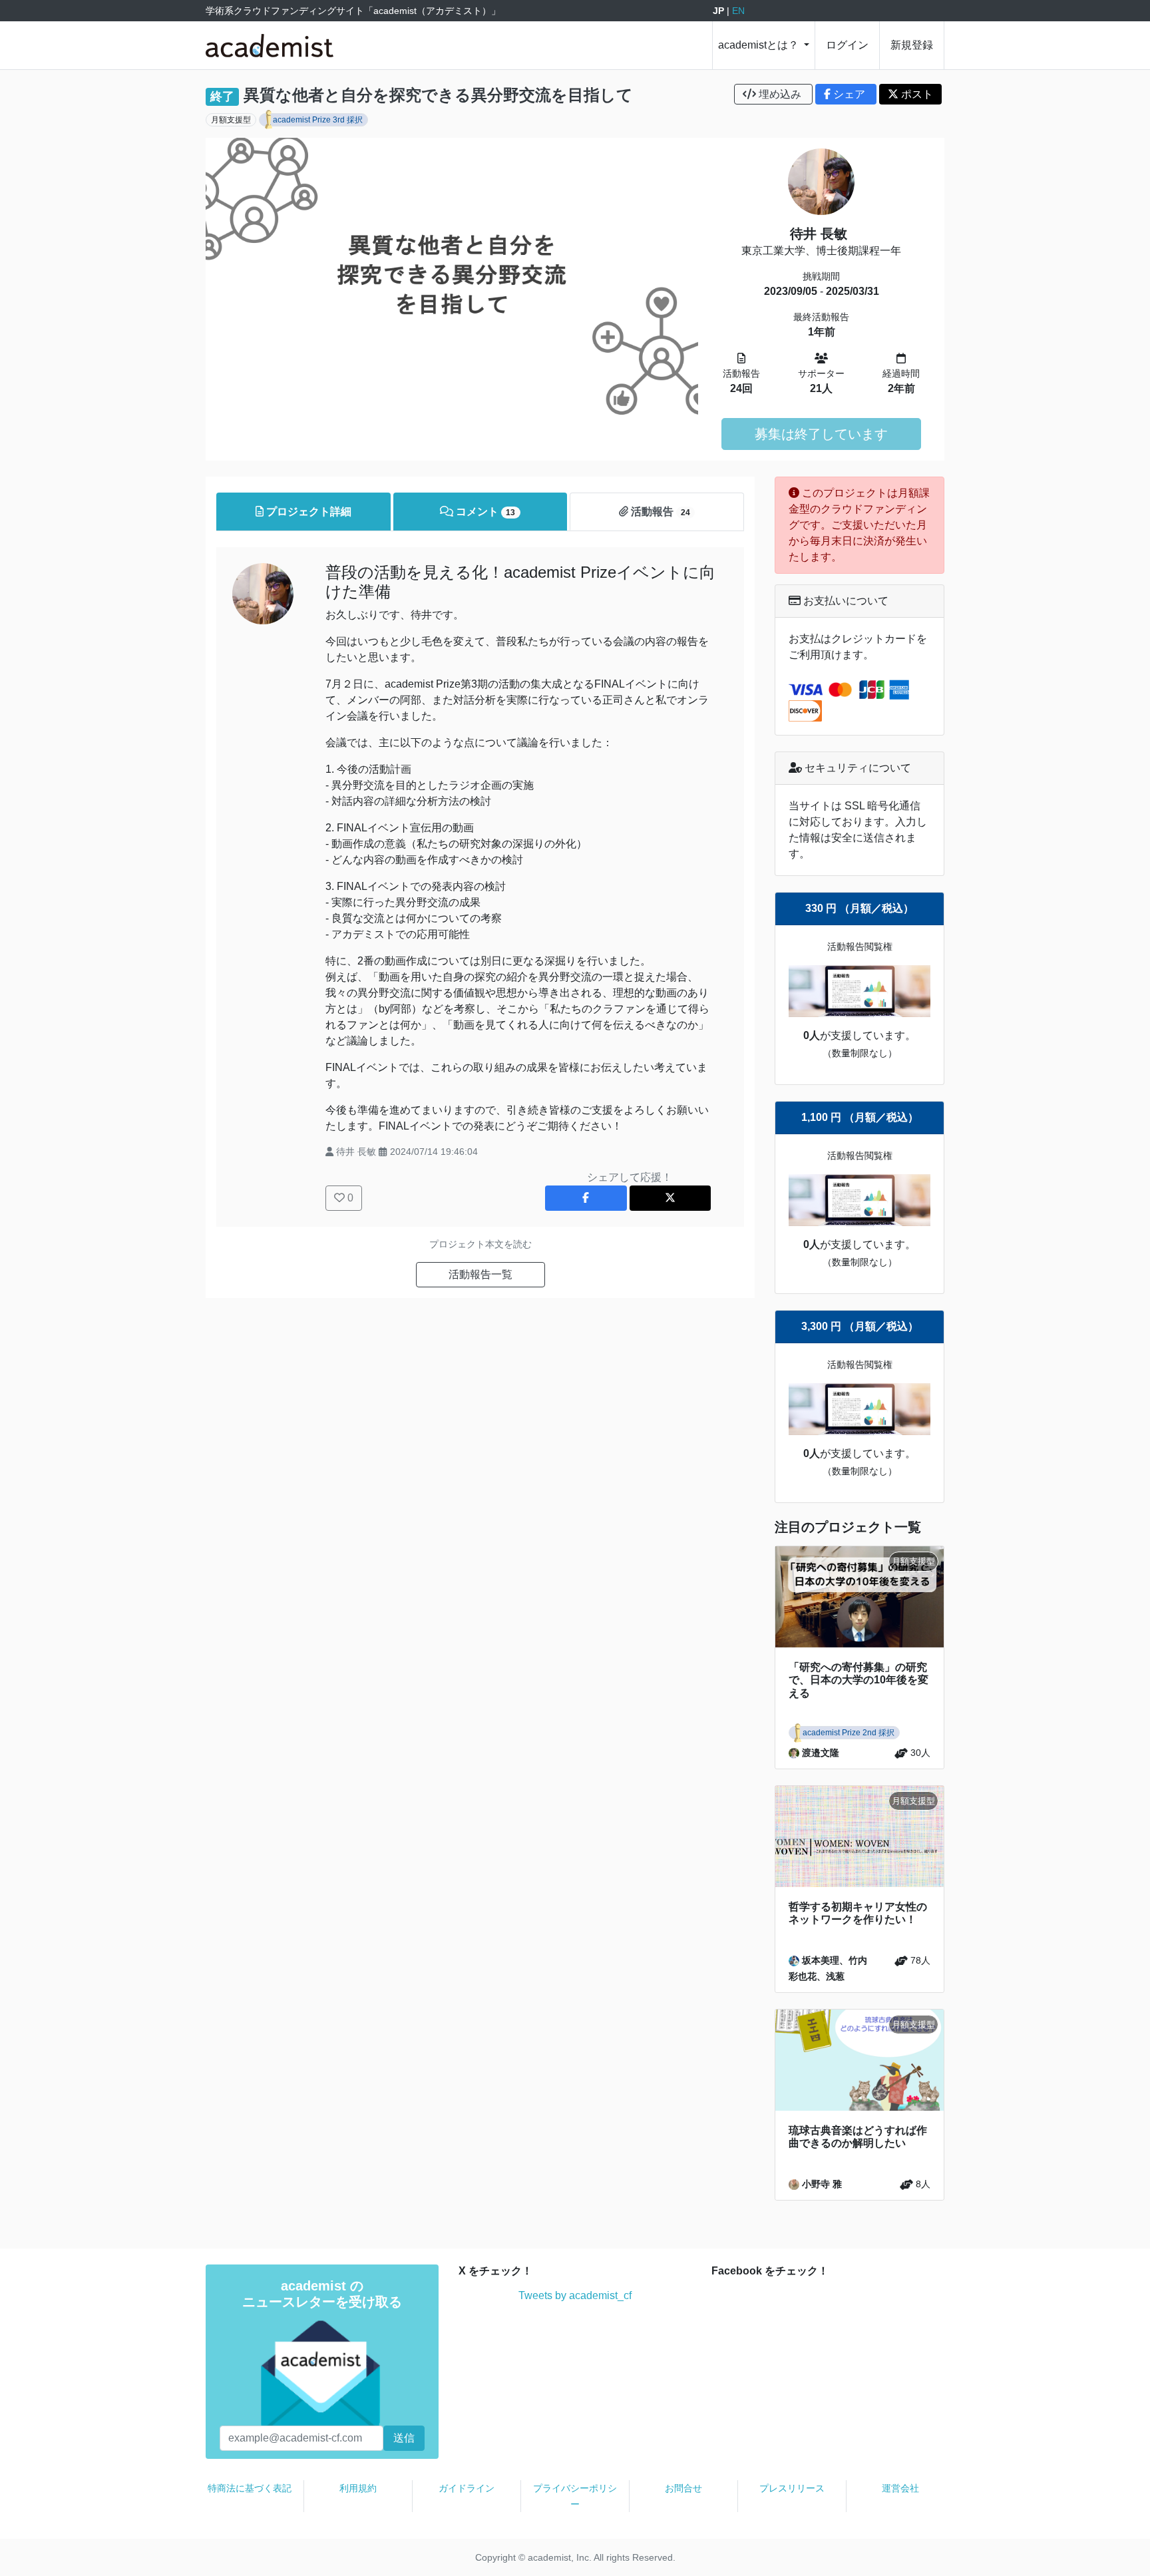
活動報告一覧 (480, 1274)
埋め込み (780, 94)
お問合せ (683, 2488)
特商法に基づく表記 (250, 2488)
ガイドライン (467, 2488)
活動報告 (659, 512)
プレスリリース (792, 2488)
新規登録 (912, 45)
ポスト (916, 94)
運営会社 (900, 2488)
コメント (484, 512)
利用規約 (358, 2488)
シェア (849, 94)
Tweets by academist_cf (575, 2295)
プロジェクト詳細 (307, 512)
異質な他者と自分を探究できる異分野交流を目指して (438, 95)
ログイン (847, 45)
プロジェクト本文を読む (480, 1244)
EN (738, 11)
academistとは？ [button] (760, 45)
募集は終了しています (821, 434)
